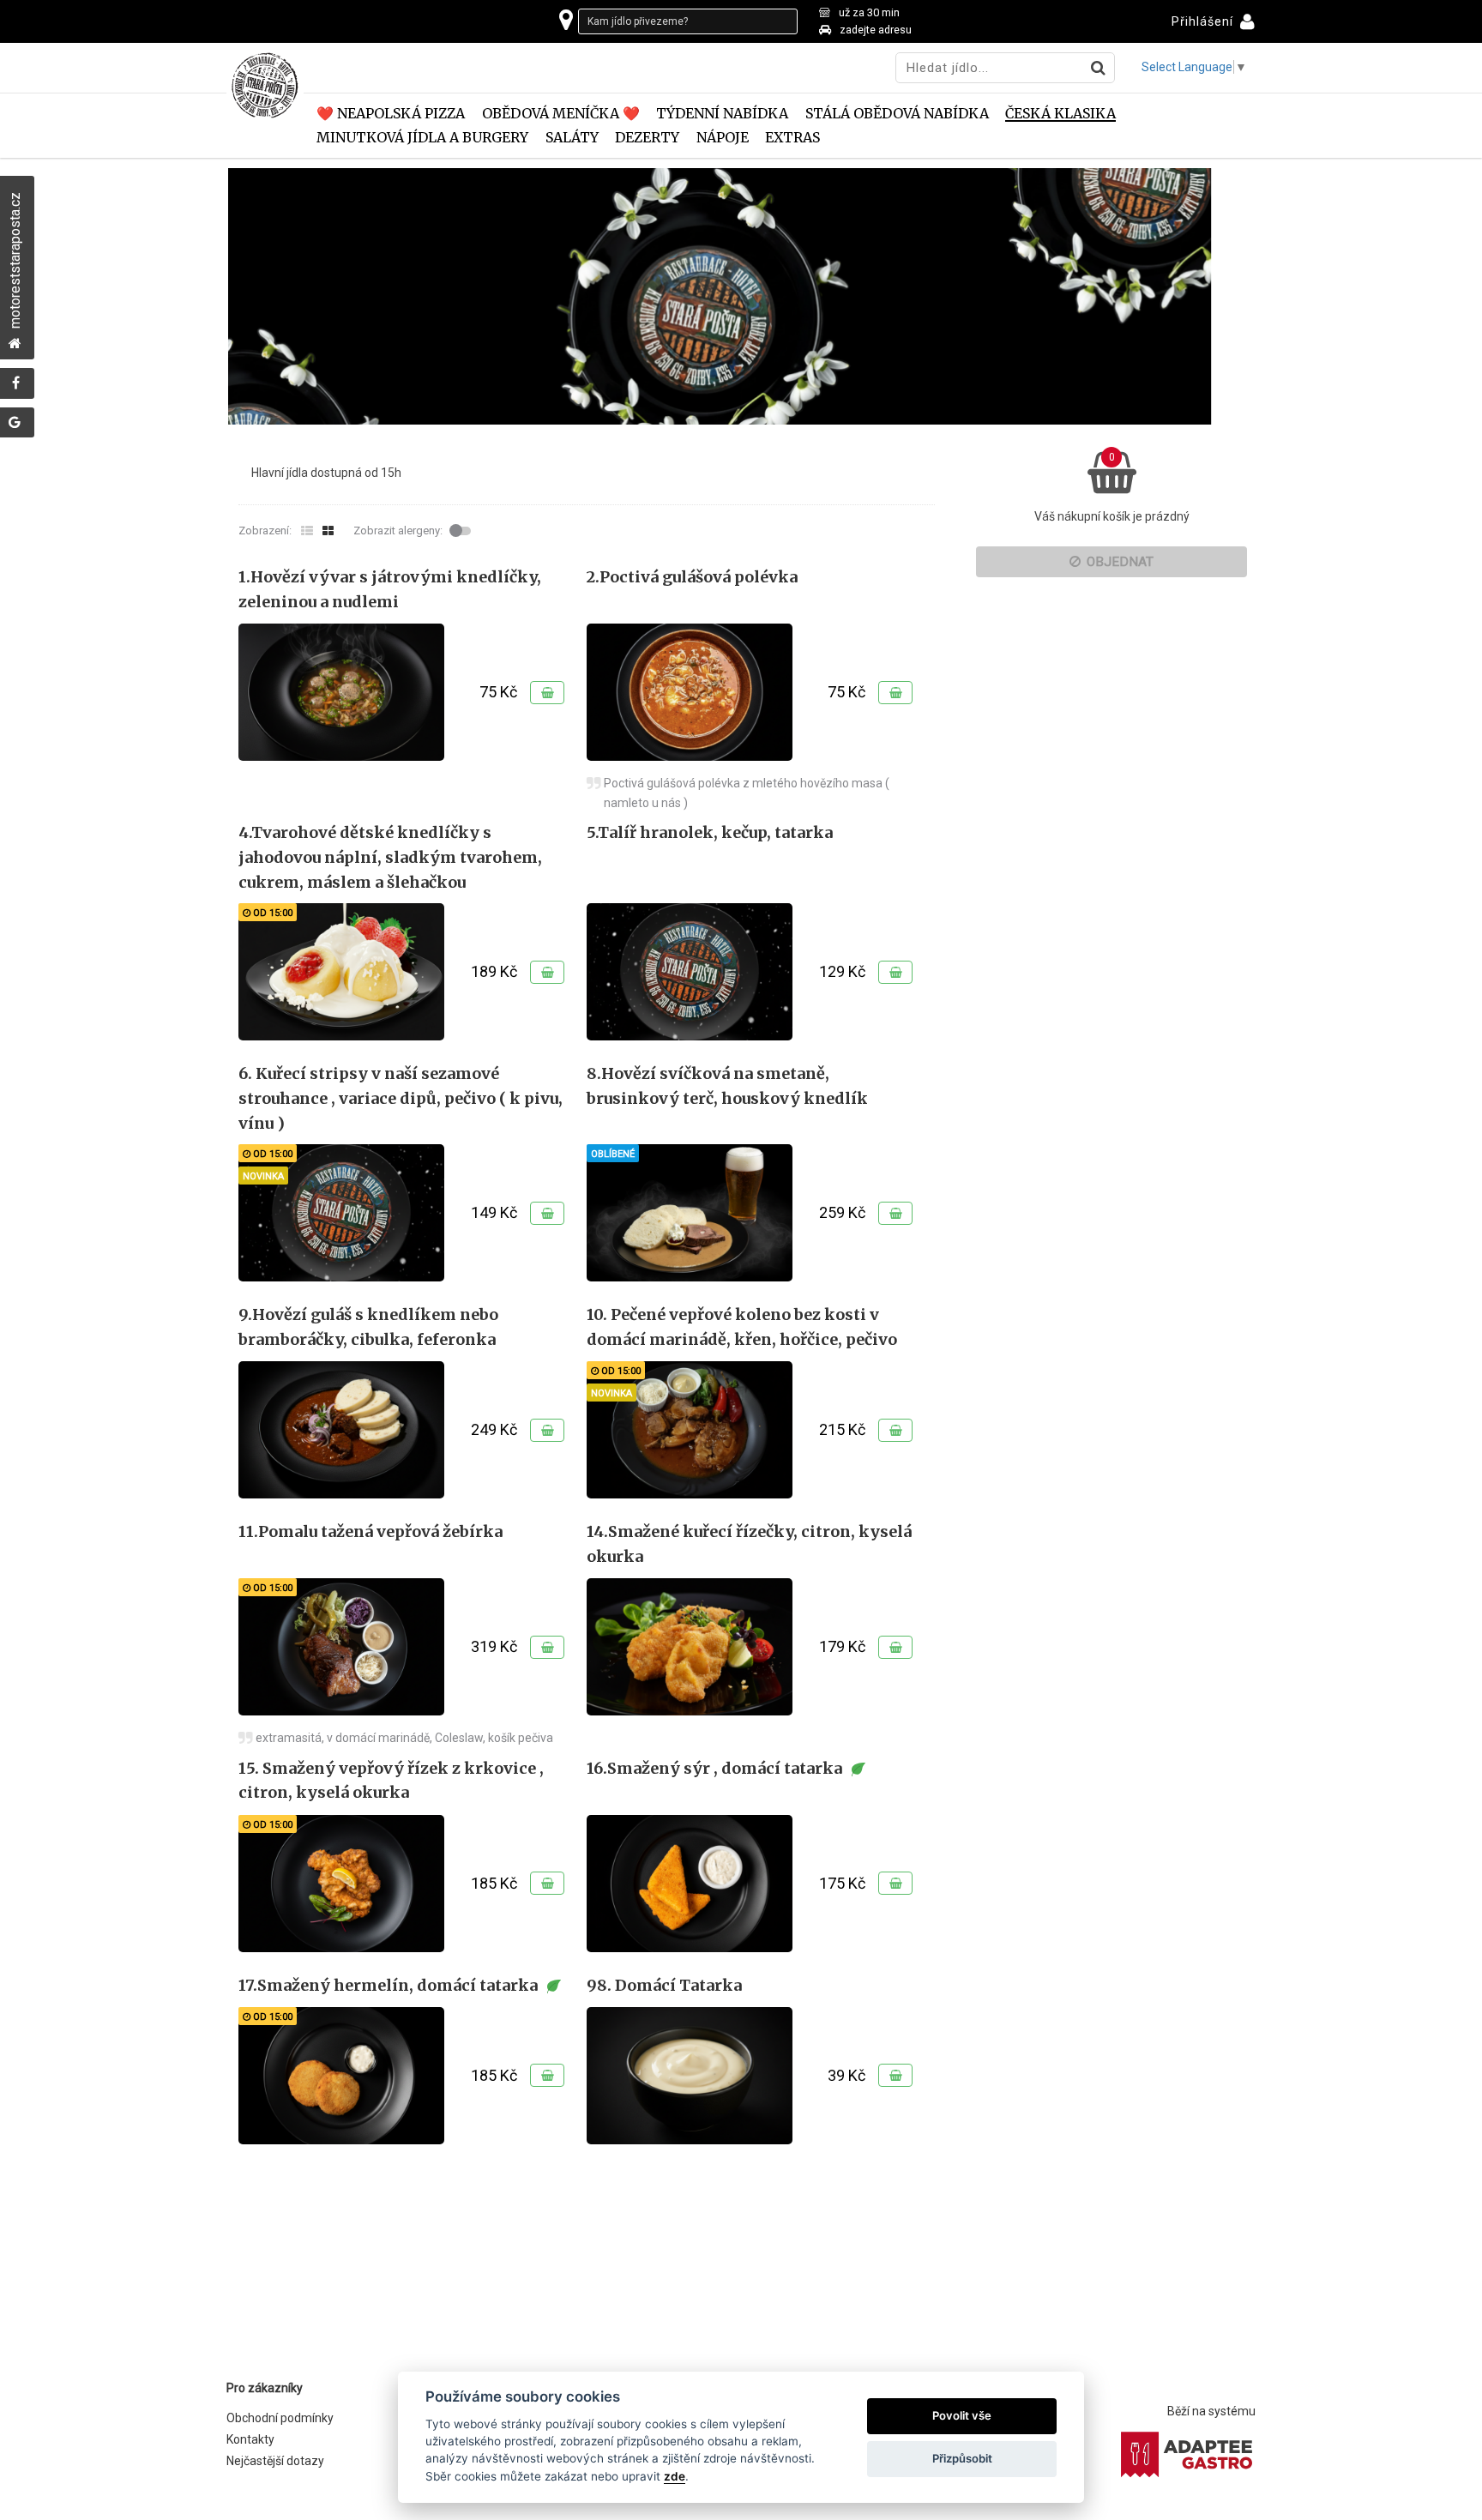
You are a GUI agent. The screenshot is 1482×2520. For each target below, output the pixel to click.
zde (675, 2476)
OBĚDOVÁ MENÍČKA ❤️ (561, 114)
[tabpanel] (741, 296)
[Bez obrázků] (307, 531)
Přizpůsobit (962, 2458)
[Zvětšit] (341, 692)
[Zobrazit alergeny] (462, 531)
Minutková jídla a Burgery (422, 138)
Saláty (572, 138)
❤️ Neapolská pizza (391, 114)
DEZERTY (647, 138)
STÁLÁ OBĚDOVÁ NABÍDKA (897, 114)
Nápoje (723, 138)
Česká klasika (1060, 114)
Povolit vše (962, 2415)
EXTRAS (792, 138)
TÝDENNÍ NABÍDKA (722, 114)
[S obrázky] (328, 531)
